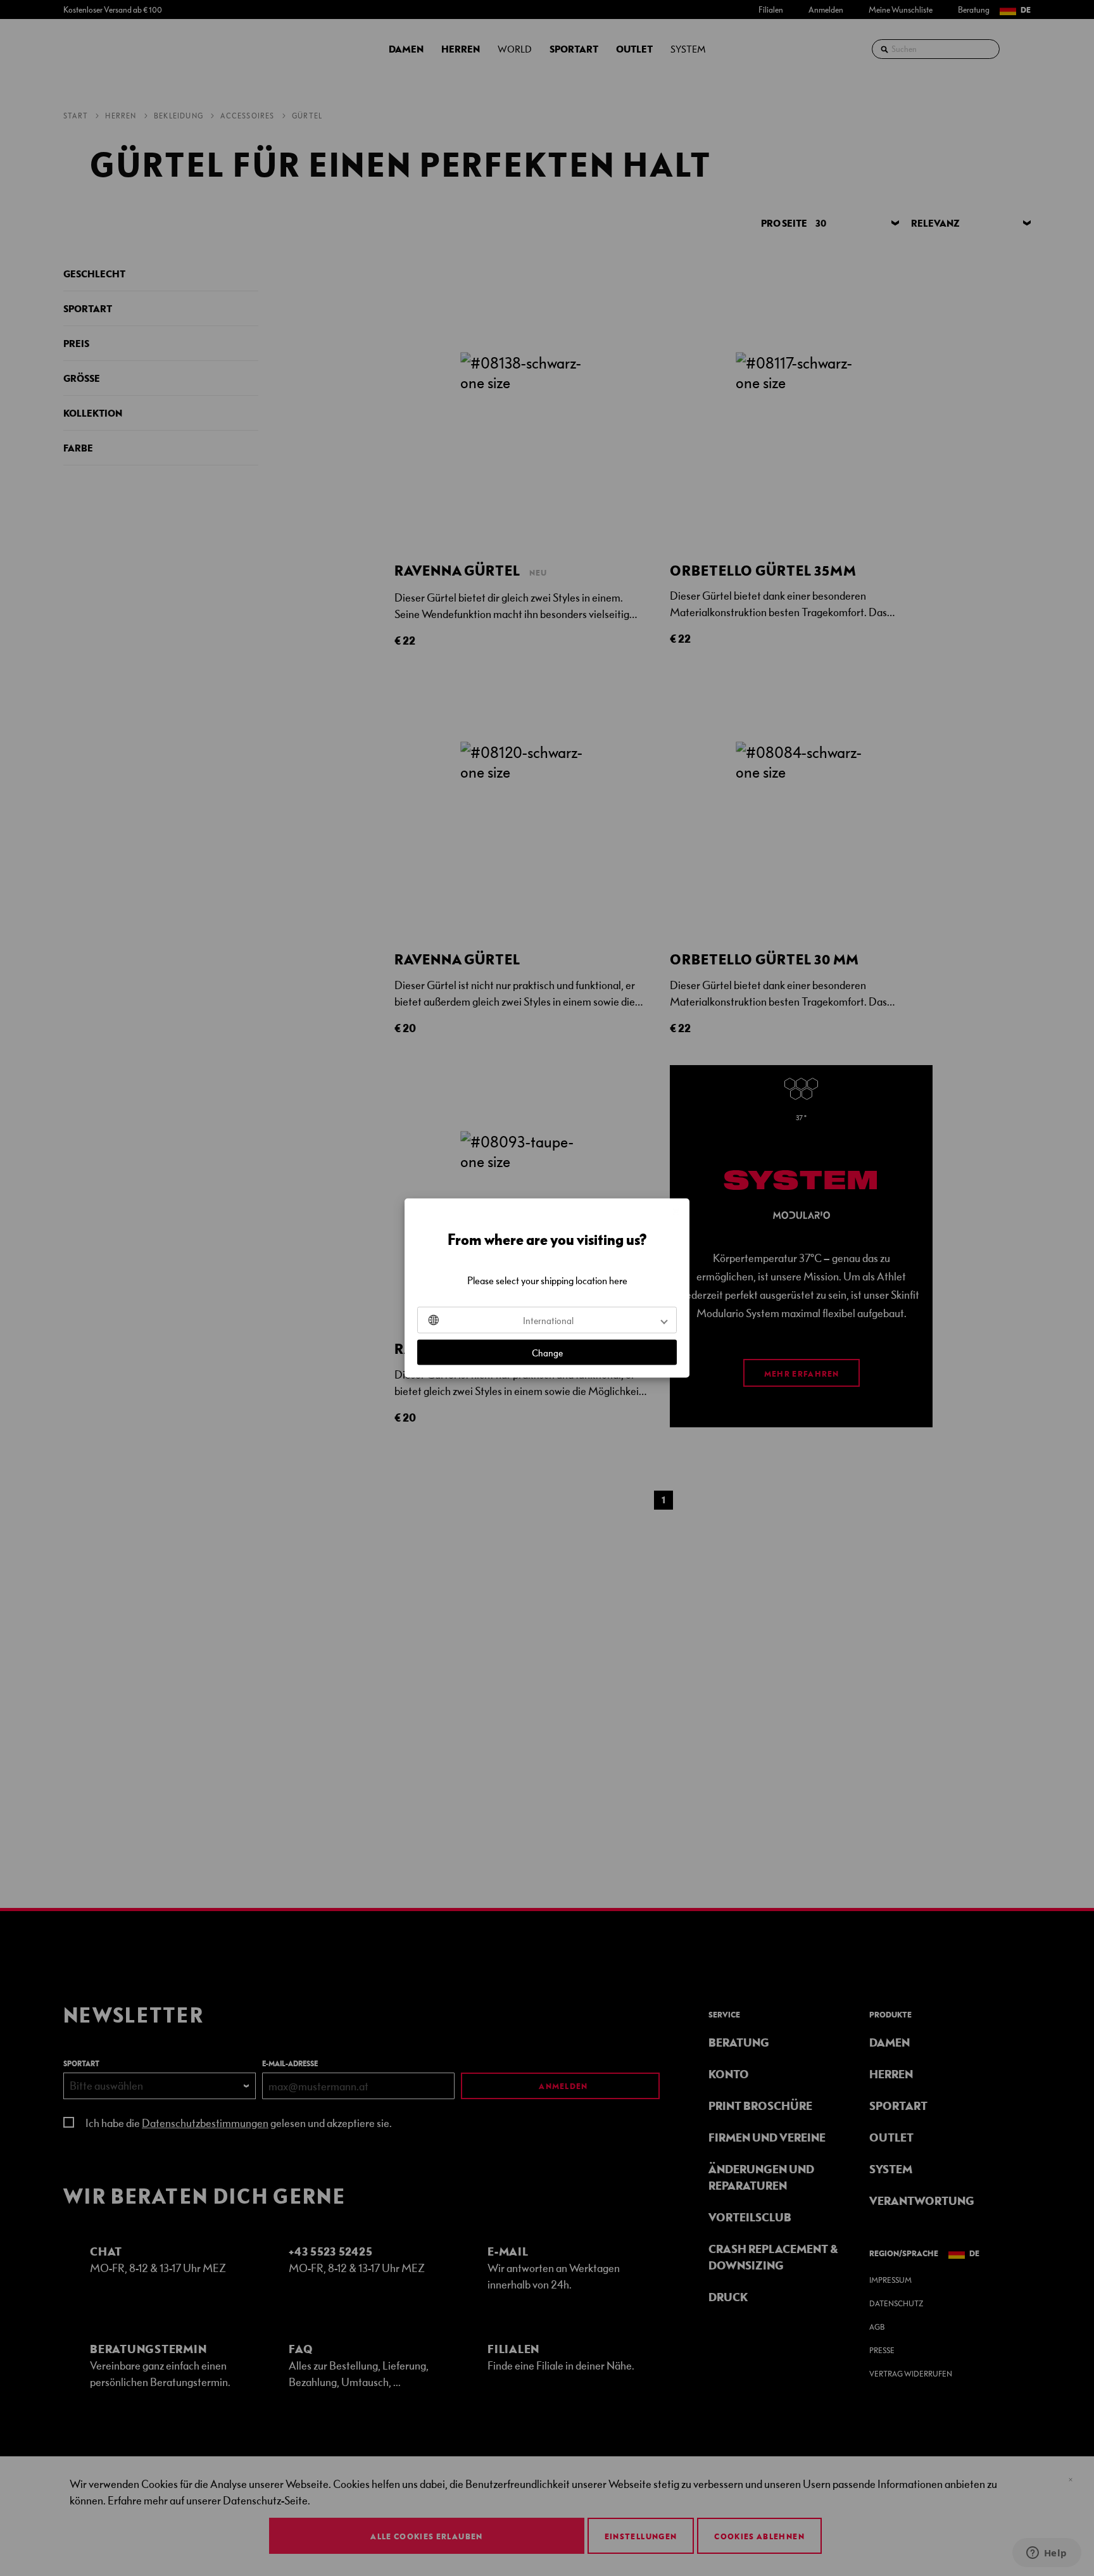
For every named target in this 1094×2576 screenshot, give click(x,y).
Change (547, 1353)
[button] (547, 1320)
